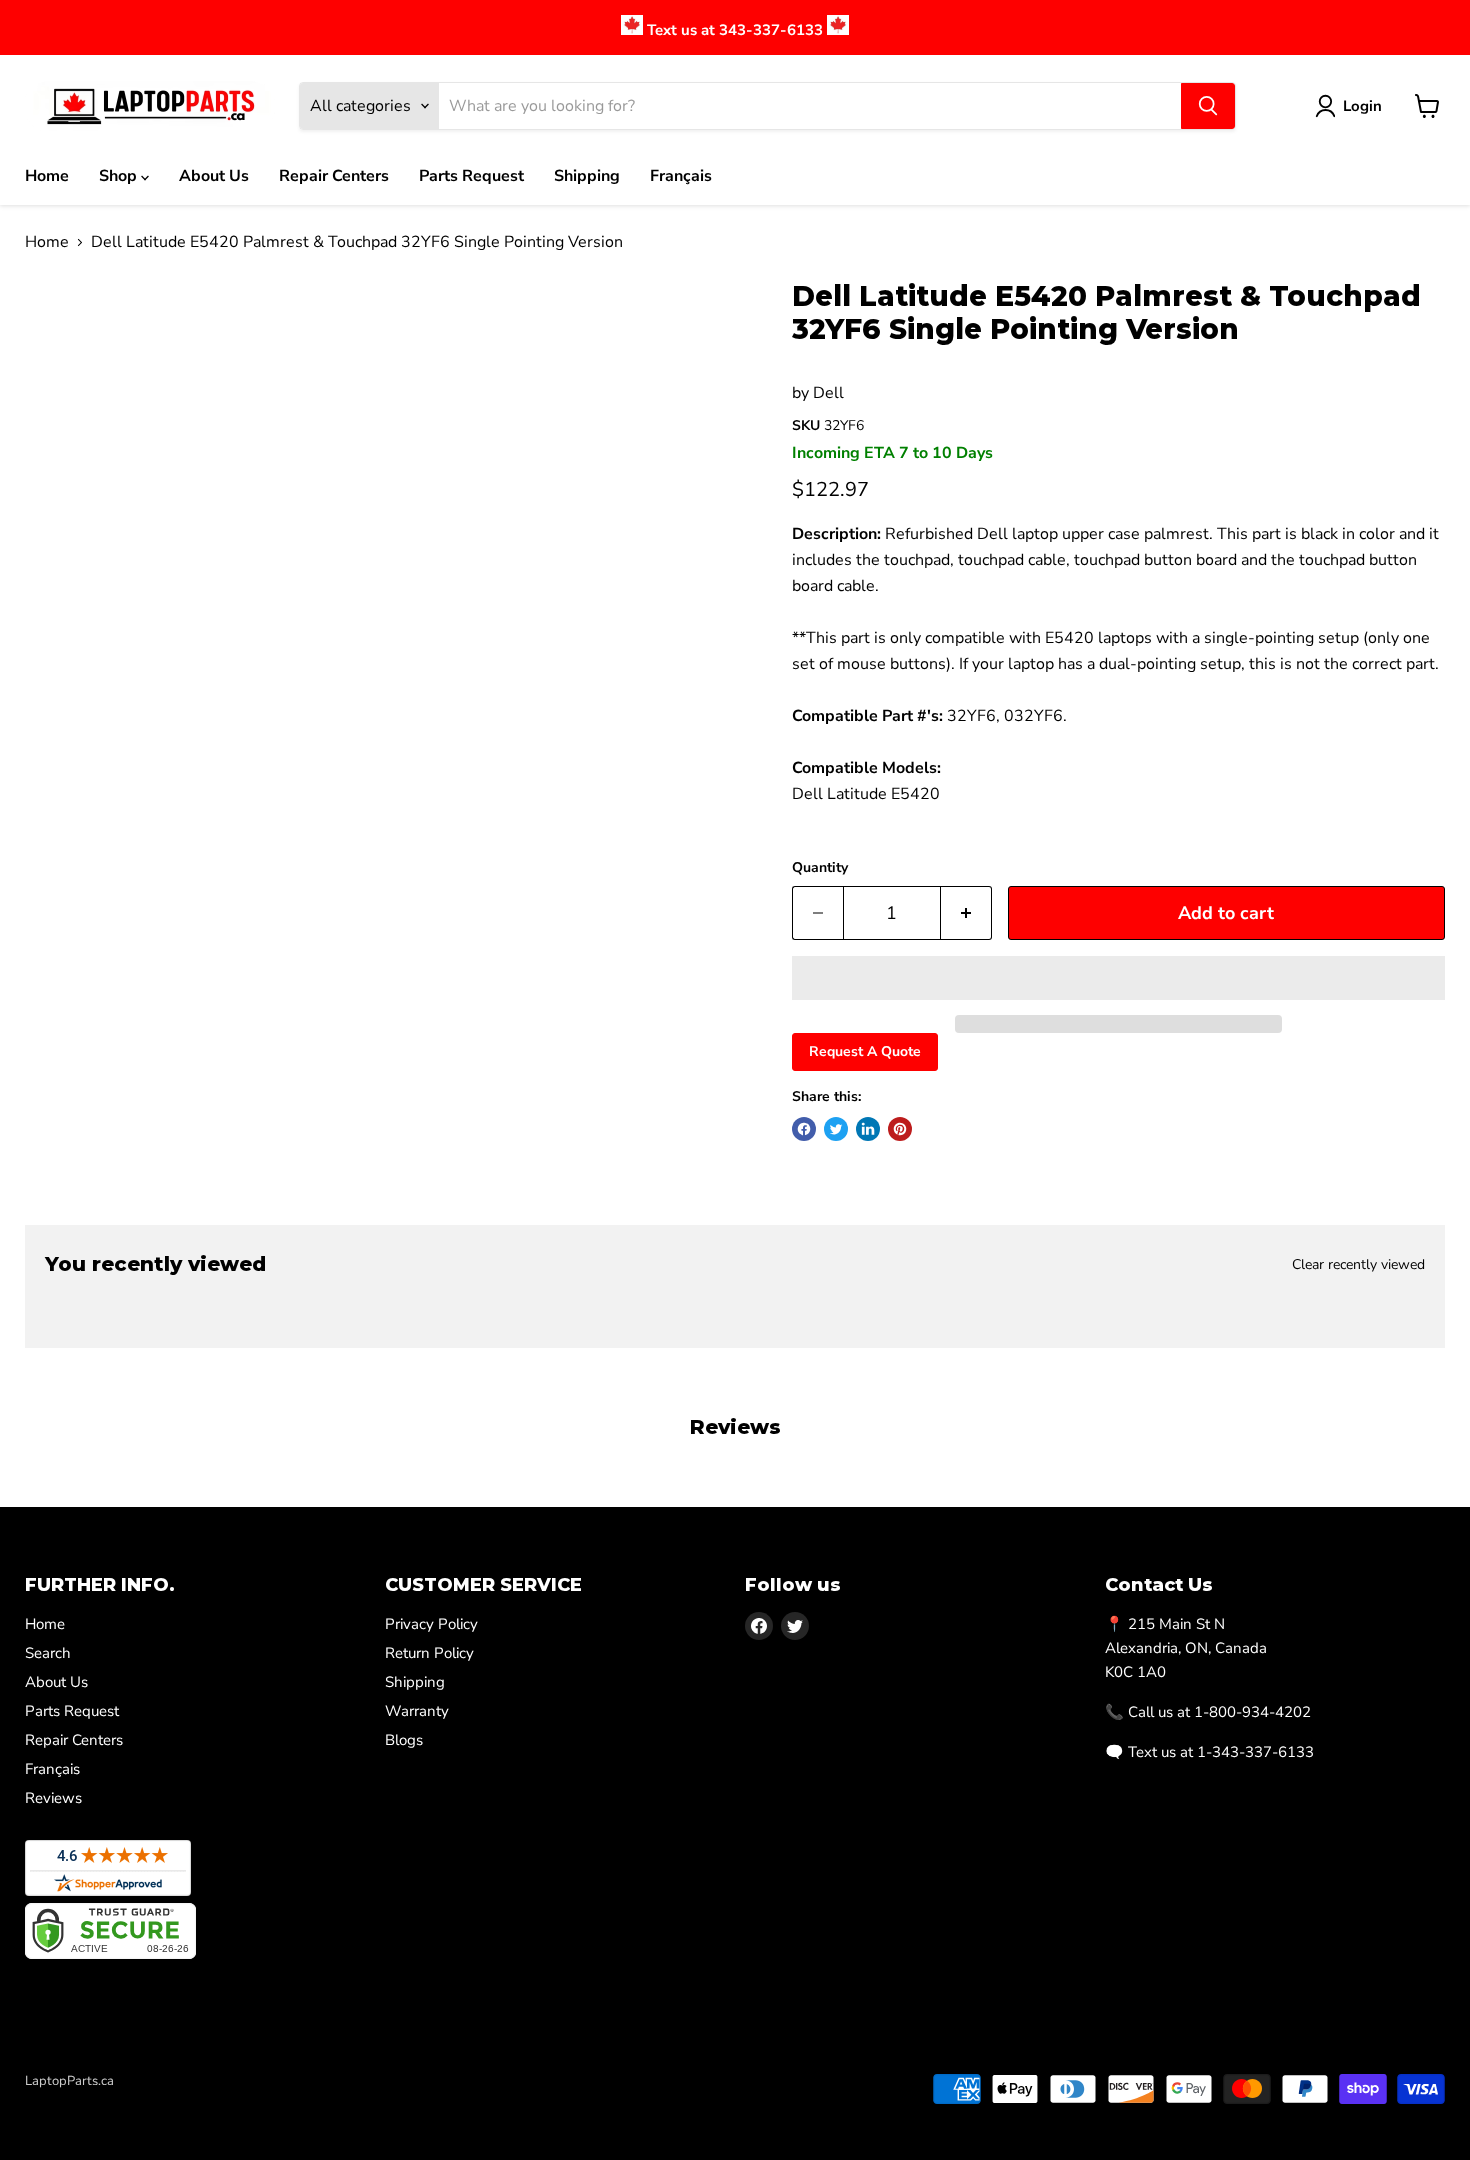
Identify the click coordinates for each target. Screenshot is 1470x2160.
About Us (214, 176)
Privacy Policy (431, 1624)
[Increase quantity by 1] (966, 913)
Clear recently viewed (1358, 1265)
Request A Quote (865, 1051)
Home (47, 176)
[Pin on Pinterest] (900, 1129)
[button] (1118, 978)
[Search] (1208, 106)
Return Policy (429, 1653)
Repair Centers (334, 176)
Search (48, 1653)
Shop (120, 176)
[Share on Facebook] (804, 1129)
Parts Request (471, 176)
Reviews (53, 1798)
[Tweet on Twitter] (836, 1129)
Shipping (587, 176)
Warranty (417, 1711)
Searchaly (141, 2102)
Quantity (820, 868)
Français (681, 176)
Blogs (404, 1740)
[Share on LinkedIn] (868, 1129)
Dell (828, 393)
